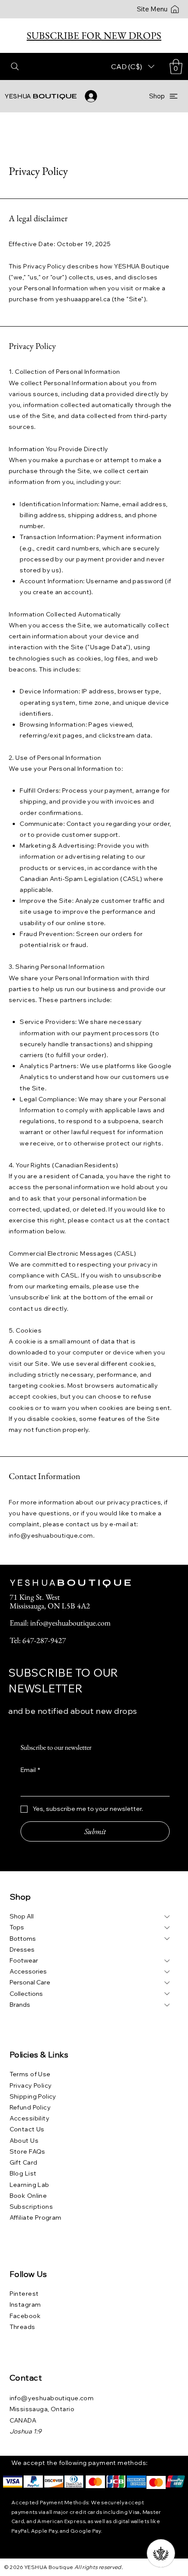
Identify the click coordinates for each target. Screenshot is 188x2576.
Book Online (28, 2196)
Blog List (23, 2173)
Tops (17, 1927)
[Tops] (167, 1927)
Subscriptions (31, 2207)
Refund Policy (30, 2107)
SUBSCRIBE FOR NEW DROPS (94, 35)
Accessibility (30, 2118)
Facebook (25, 2316)
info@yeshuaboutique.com (51, 1535)
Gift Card (24, 2162)
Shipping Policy (33, 2096)
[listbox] (133, 66)
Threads (23, 2327)
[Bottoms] (167, 1939)
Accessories (28, 1971)
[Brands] (167, 2005)
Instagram (25, 2304)
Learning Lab (30, 2185)
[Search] (15, 66)
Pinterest (24, 2294)
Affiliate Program (36, 2217)
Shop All (22, 1916)
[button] (176, 67)
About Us (24, 2141)
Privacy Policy (31, 2085)
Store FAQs (28, 2151)
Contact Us (27, 2129)
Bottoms (23, 1939)
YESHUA (41, 96)
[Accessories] (167, 1972)
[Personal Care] (167, 1982)
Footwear (24, 1960)
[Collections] (167, 1994)
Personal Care (30, 1982)
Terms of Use (30, 2074)
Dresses (22, 1949)
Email (30, 1770)
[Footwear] (167, 1961)
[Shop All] (167, 1916)
